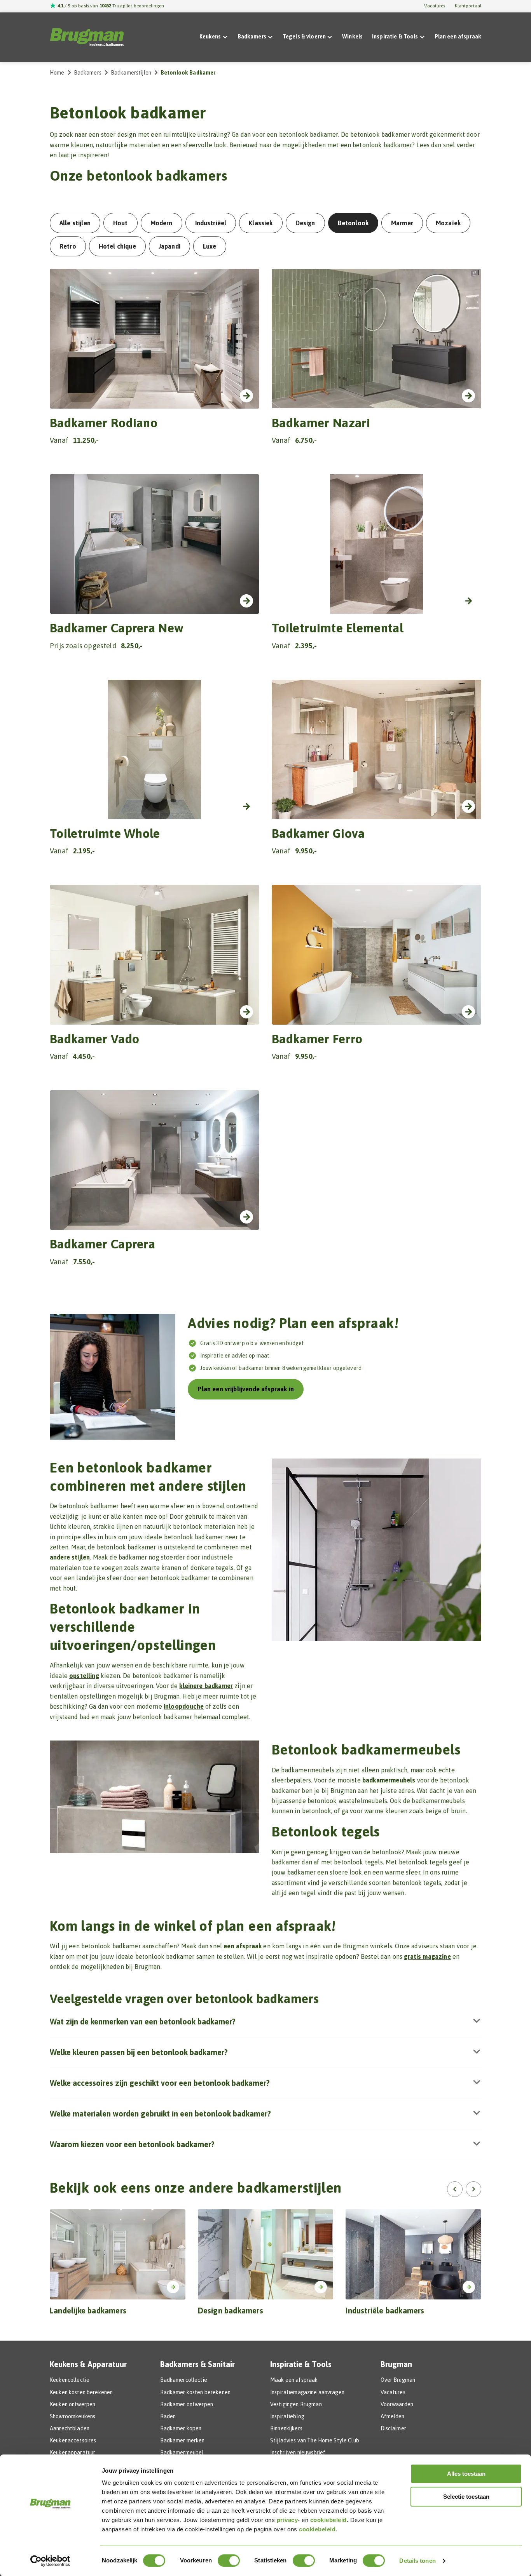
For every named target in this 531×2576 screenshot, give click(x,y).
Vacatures (435, 6)
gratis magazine (427, 1956)
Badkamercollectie (184, 2380)
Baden (168, 2416)
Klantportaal (468, 6)
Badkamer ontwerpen (187, 2404)
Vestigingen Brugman (296, 2404)
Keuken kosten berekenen (81, 2392)
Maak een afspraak (294, 2380)
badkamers (88, 73)
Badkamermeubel (182, 2452)
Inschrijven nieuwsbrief (298, 2452)
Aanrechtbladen (70, 2428)
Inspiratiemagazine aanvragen (307, 2392)
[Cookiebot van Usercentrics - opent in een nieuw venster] (50, 2561)
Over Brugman (398, 2380)
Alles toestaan (466, 2474)
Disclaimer (393, 2428)
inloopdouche (184, 1706)
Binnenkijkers (286, 2428)
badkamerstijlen (131, 73)
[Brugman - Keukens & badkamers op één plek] (87, 37)
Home (57, 73)
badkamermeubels (389, 1780)
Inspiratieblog (287, 2416)
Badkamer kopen (181, 2428)
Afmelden (393, 2416)
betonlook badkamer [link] (188, 73)
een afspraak (243, 1946)
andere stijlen (70, 1557)
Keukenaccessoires (73, 2440)
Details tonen (417, 2561)
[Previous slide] (455, 2189)
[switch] (229, 2560)
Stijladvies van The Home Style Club (315, 2440)
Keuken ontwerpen (72, 2404)
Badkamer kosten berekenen (196, 2392)
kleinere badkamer (206, 1686)
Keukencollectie (70, 2380)
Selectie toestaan (466, 2497)
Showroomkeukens (72, 2416)
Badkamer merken (183, 2440)
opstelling (84, 1676)
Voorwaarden (397, 2404)
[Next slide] (473, 2189)
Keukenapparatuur (72, 2452)
